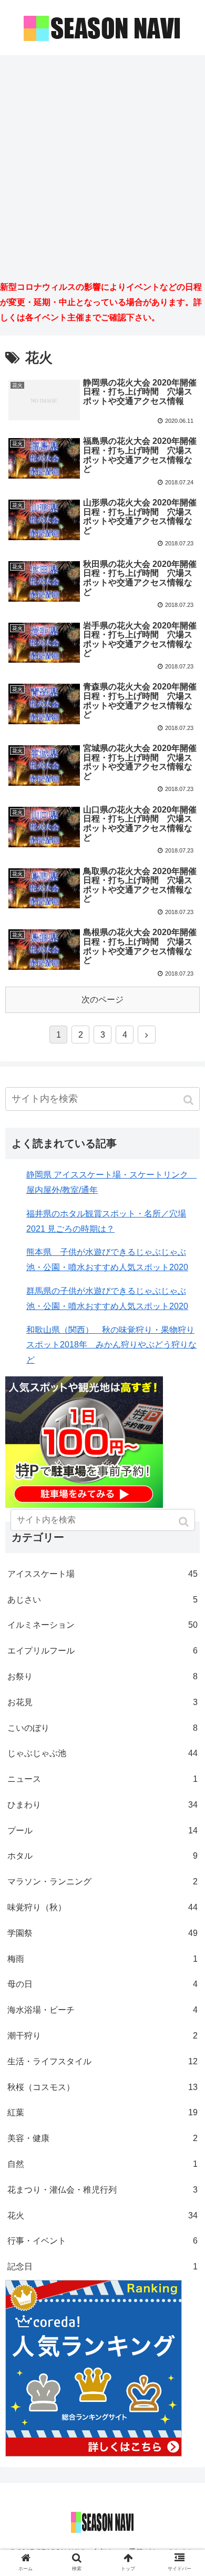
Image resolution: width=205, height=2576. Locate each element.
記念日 (102, 2266)
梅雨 (102, 1959)
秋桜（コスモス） (102, 2087)
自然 (102, 2164)
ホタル (102, 1856)
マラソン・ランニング (102, 1882)
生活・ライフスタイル (102, 2061)
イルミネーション (102, 1625)
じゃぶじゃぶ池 (102, 1753)
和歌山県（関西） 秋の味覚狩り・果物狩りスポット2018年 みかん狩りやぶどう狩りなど (111, 1345)
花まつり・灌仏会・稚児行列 (102, 2190)
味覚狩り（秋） (102, 1907)
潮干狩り (102, 2036)
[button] (189, 1100)
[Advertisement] (102, 167)
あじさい (102, 1600)
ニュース (102, 1779)
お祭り (102, 1676)
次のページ (102, 1000)
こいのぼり (102, 1728)
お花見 (102, 1702)
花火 (102, 2215)
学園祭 (102, 1933)
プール (102, 1830)
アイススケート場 (102, 1574)
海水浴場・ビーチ (102, 2010)
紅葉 (102, 2112)
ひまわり (102, 1805)
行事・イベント (102, 2241)
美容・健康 (102, 2138)
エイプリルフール (102, 1651)
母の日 (102, 1984)
